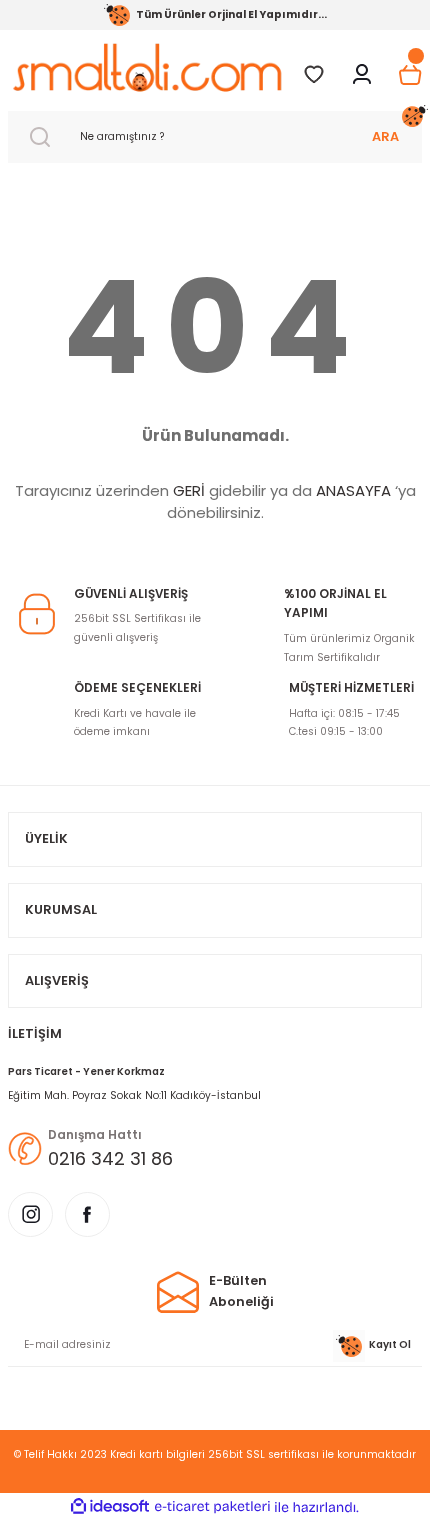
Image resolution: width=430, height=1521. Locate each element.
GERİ (189, 490)
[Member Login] (362, 75)
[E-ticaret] (212, 1506)
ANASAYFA (353, 490)
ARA (385, 136)
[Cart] (410, 75)
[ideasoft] (110, 1507)
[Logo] (147, 67)
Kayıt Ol (390, 1344)
